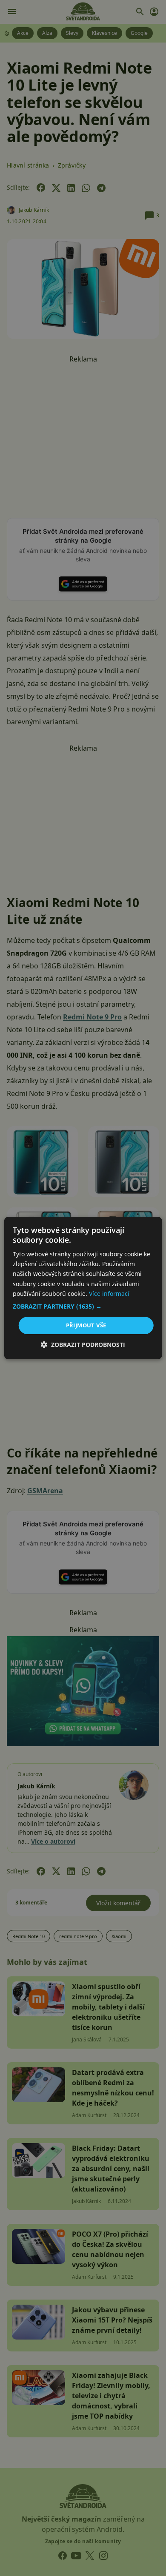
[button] (83, 1307)
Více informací (109, 1294)
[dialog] (83, 1288)
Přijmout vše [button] (86, 1325)
